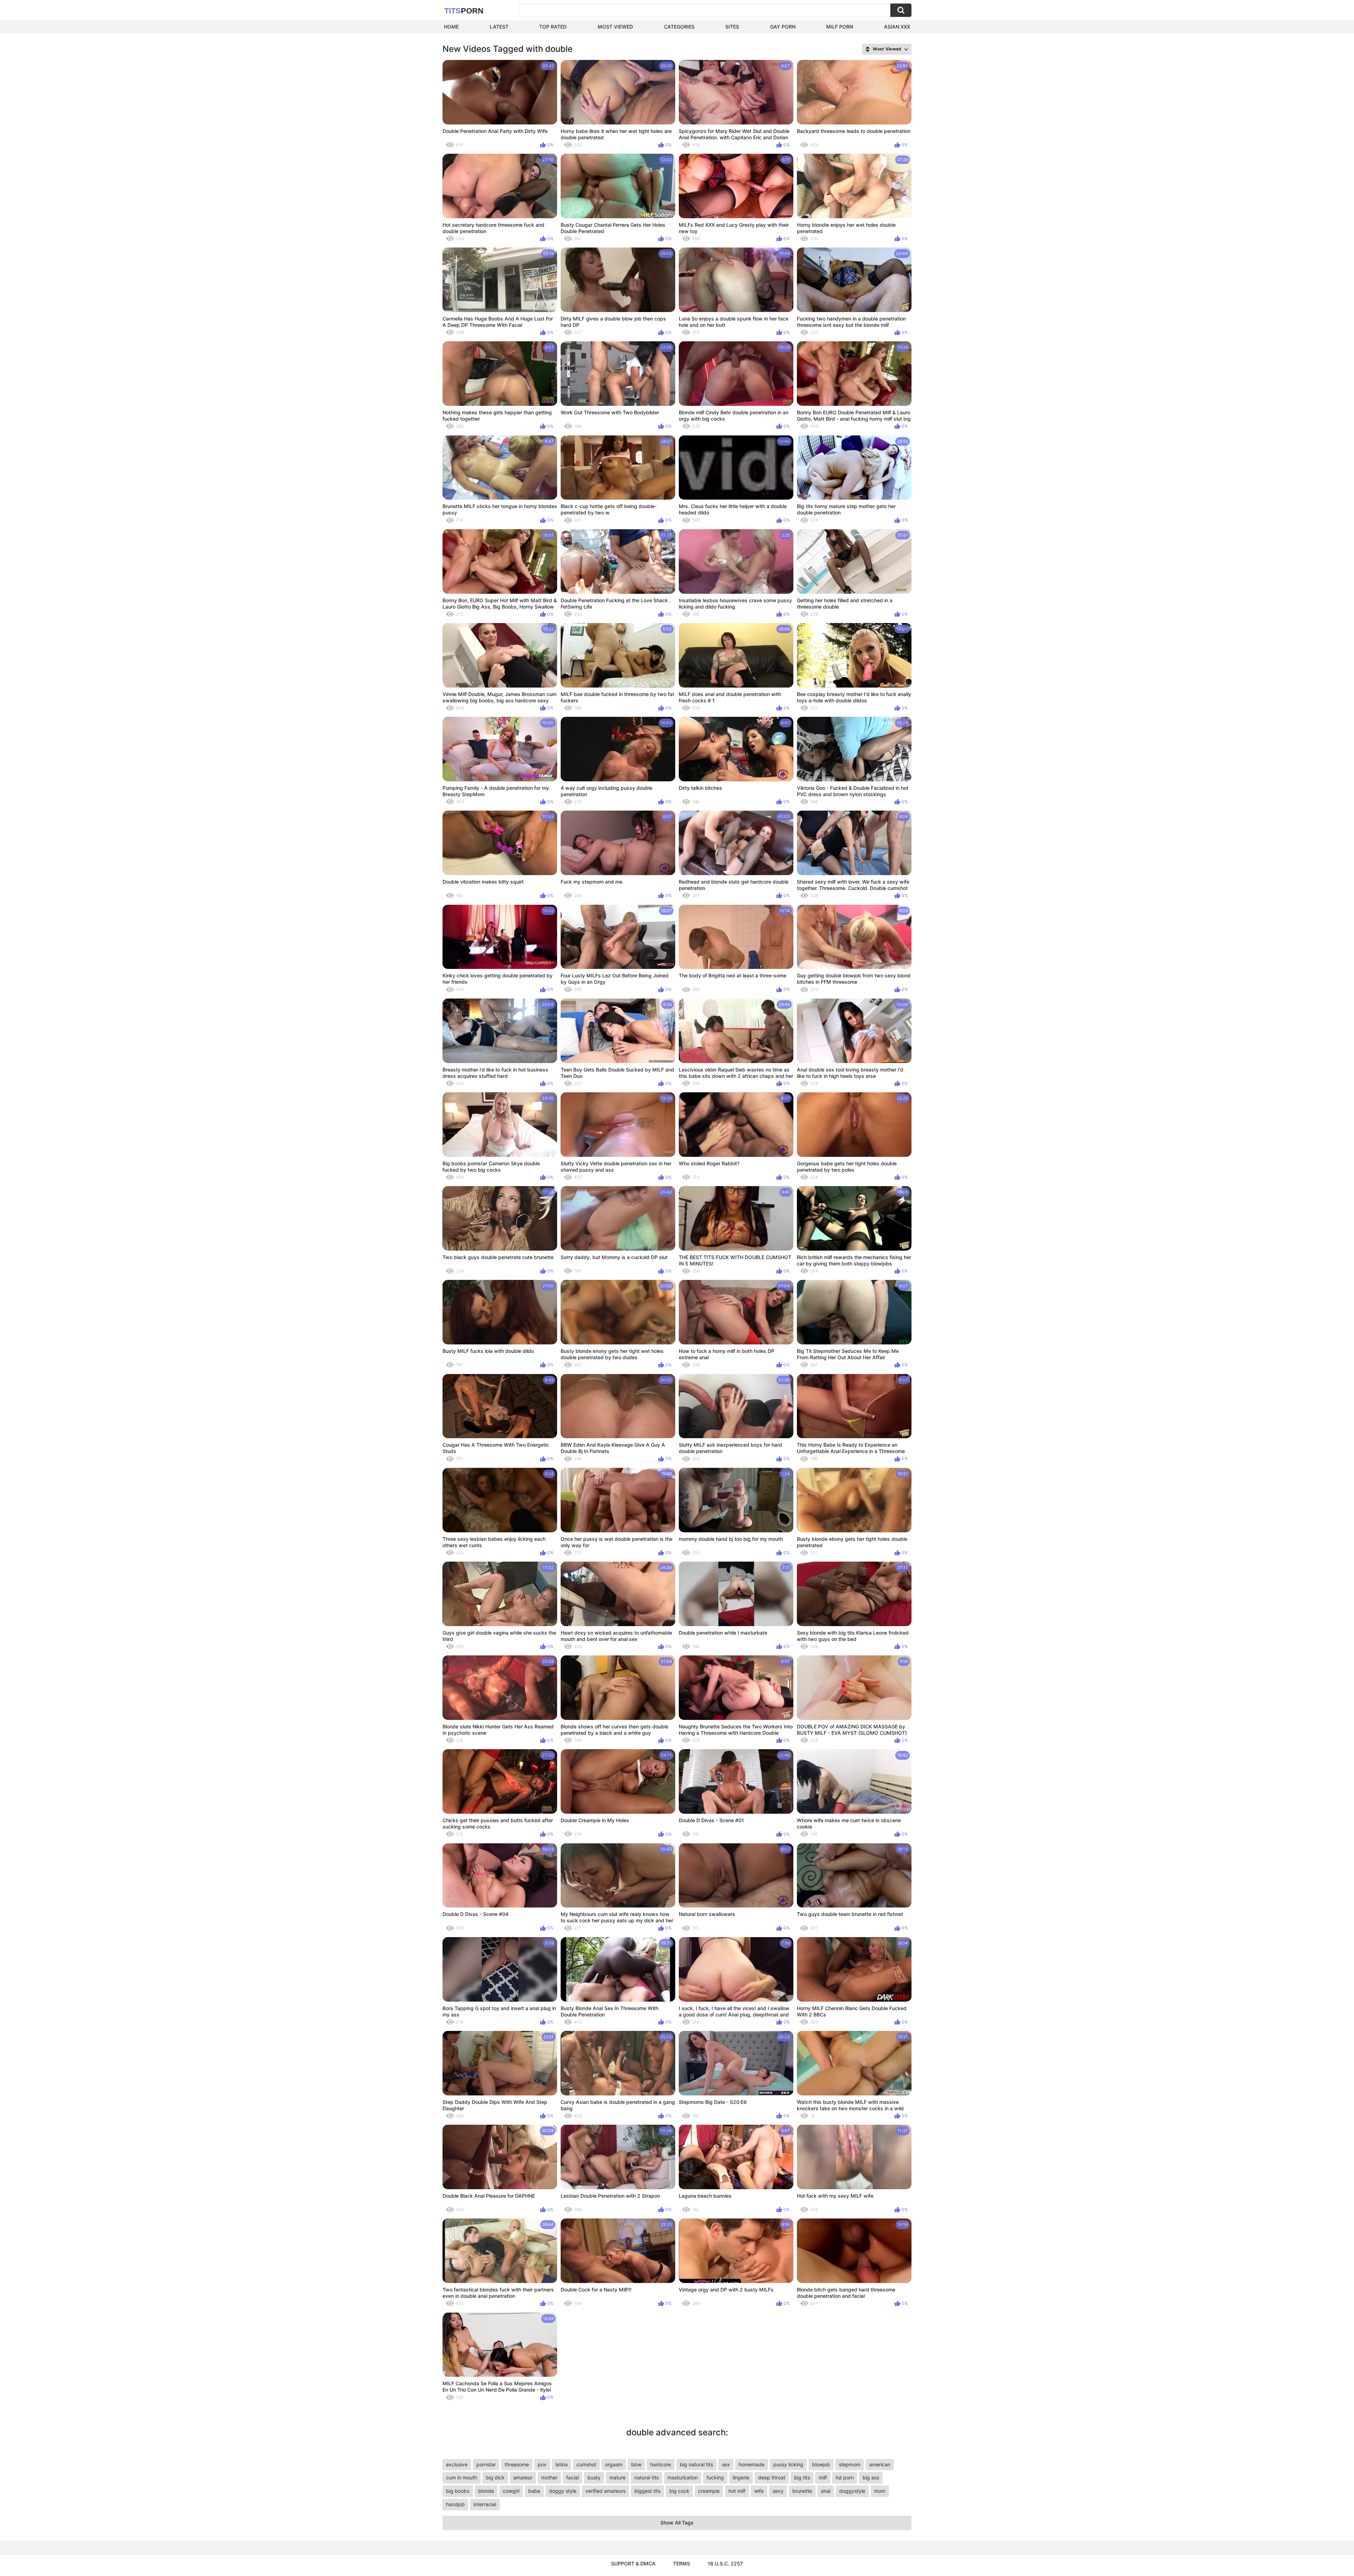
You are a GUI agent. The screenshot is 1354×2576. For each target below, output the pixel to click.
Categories (679, 27)
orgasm (614, 2464)
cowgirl (511, 2491)
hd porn (845, 2477)
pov (542, 2464)
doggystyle (852, 2491)
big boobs (458, 2491)
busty (594, 2477)
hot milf (737, 2491)
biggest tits (647, 2491)
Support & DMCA (633, 2563)
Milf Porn (840, 27)
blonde (486, 2491)
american (880, 2464)
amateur (523, 2477)
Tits (464, 11)
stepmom (850, 2464)
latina (562, 2464)
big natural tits (696, 2464)
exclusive (457, 2464)
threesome (517, 2464)
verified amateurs (605, 2491)
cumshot (586, 2464)
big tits (802, 2477)
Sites (732, 27)
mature (617, 2477)
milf (823, 2477)
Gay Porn (783, 27)
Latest (499, 27)
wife (759, 2491)
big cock (679, 2491)
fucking (715, 2477)
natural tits (646, 2477)
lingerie (741, 2477)
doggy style (563, 2491)
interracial (485, 2504)
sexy (778, 2491)
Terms (682, 2563)
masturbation (683, 2477)
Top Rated (553, 27)
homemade (752, 2464)
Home (451, 27)
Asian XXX (897, 27)
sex (726, 2464)
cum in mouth (462, 2477)
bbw (636, 2464)
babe (534, 2491)
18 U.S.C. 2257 (725, 2563)
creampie (709, 2491)
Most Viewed (615, 27)
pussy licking (788, 2464)
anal (826, 2491)
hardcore (661, 2464)
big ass (871, 2477)
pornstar (486, 2464)
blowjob (821, 2464)
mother (549, 2477)
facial (572, 2477)
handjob (455, 2504)
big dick (495, 2477)
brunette (802, 2491)
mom (880, 2491)
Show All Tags (677, 2523)
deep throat (772, 2477)
